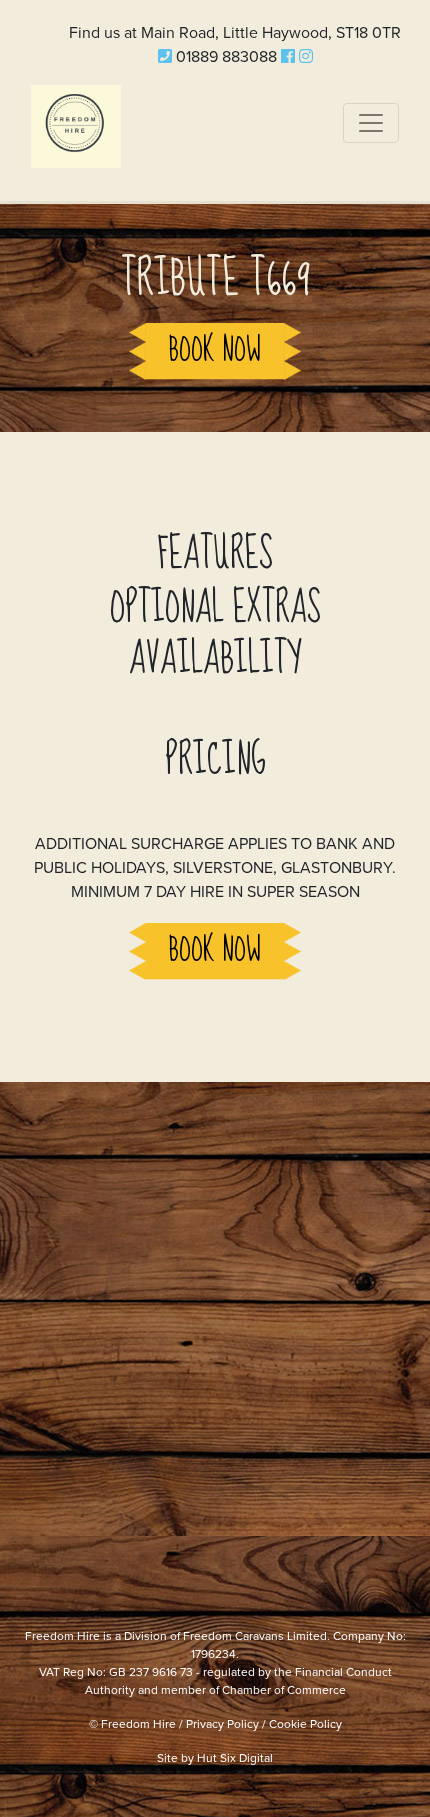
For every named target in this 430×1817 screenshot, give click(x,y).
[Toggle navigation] (371, 123)
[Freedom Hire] (76, 123)
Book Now (215, 351)
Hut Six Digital (235, 1758)
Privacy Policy (222, 1724)
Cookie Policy (305, 1724)
